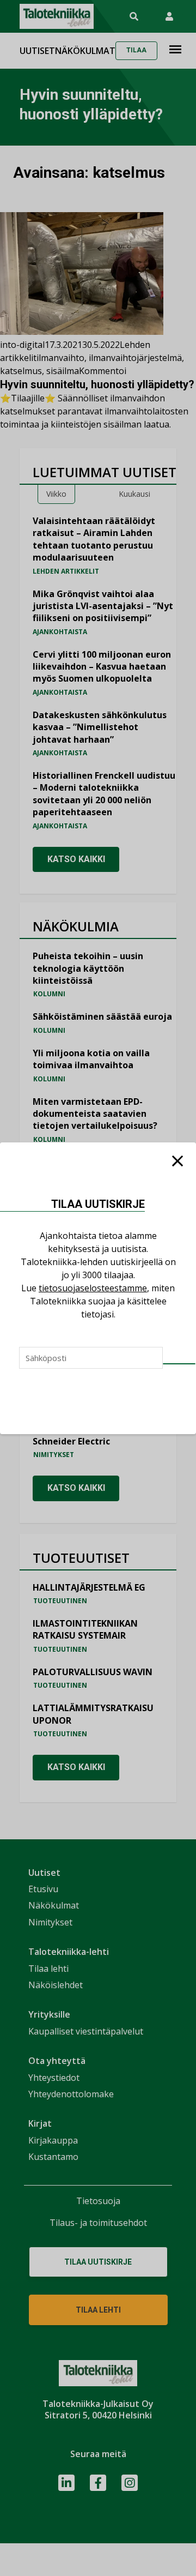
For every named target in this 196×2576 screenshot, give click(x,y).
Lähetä (179, 1364)
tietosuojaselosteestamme (93, 1288)
